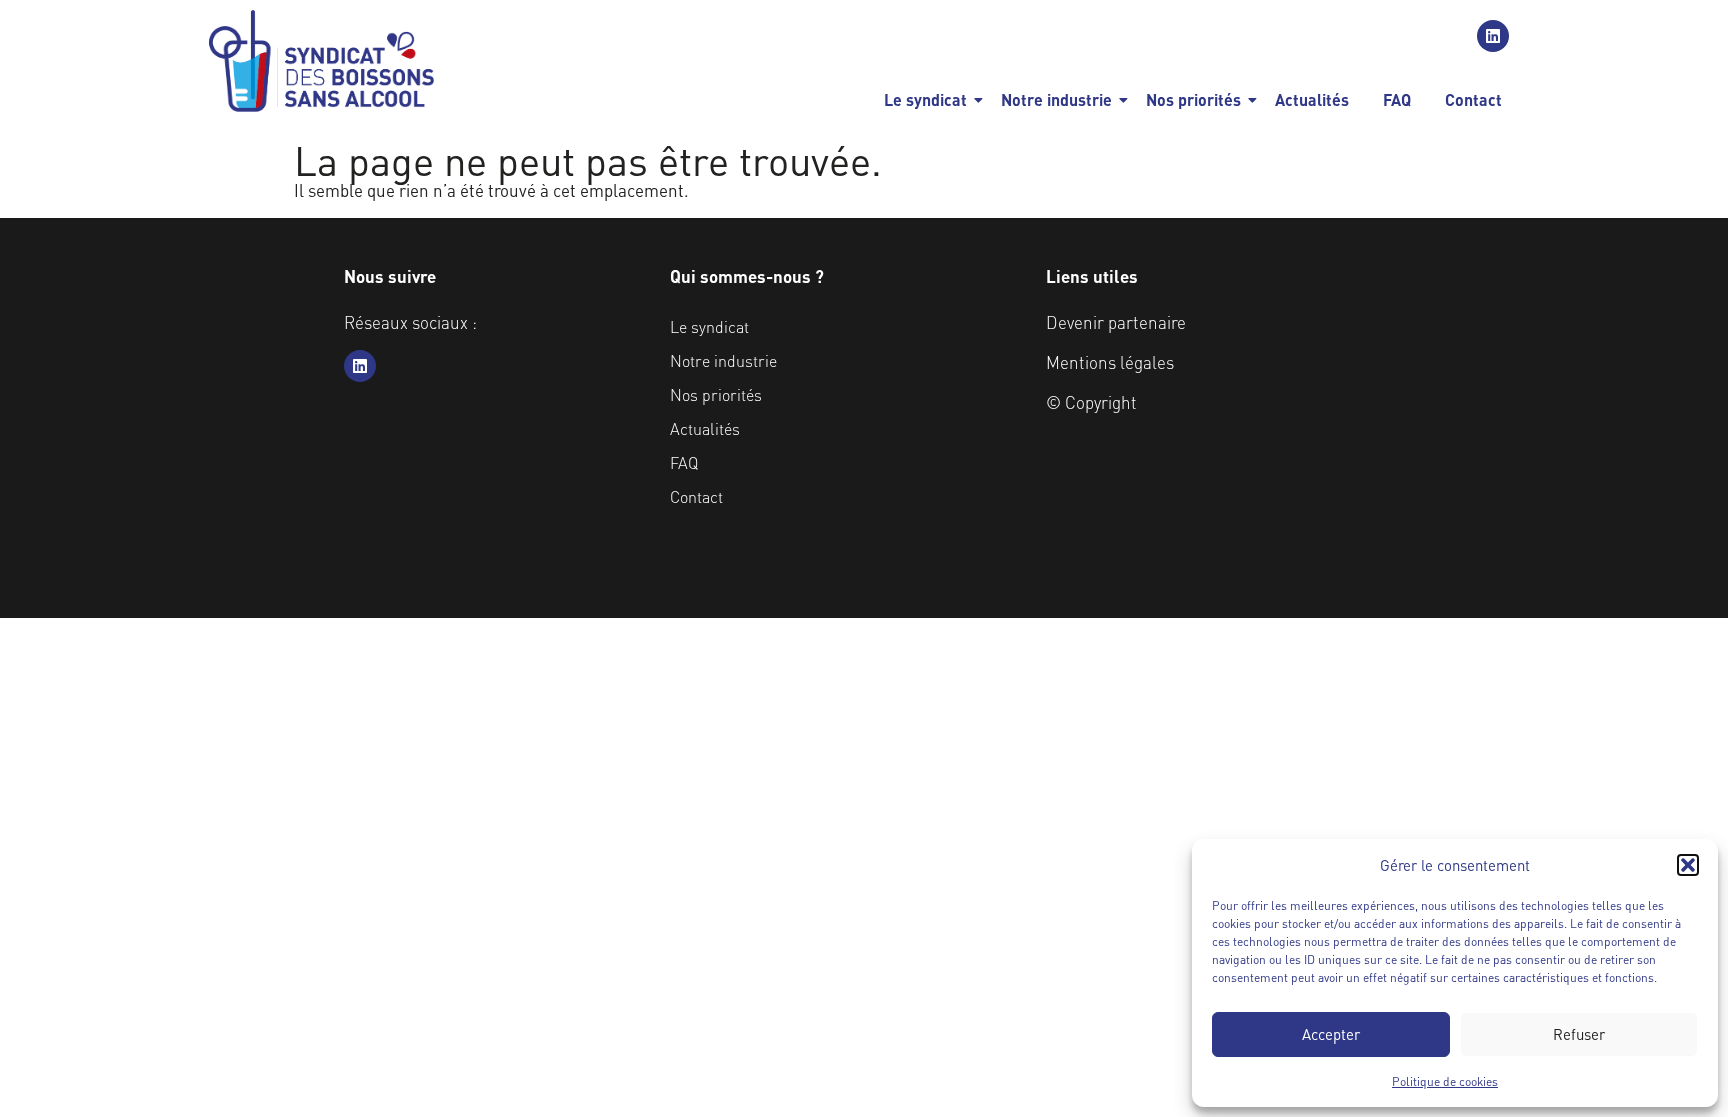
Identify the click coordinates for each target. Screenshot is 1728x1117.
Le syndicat (925, 99)
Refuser (1579, 1034)
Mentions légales (1110, 362)
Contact (1473, 99)
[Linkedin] (1493, 36)
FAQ (1397, 99)
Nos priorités (1193, 99)
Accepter (1331, 1034)
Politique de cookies (1445, 1081)
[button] (1688, 865)
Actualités (1312, 99)
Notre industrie (1056, 99)
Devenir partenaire (1116, 322)
